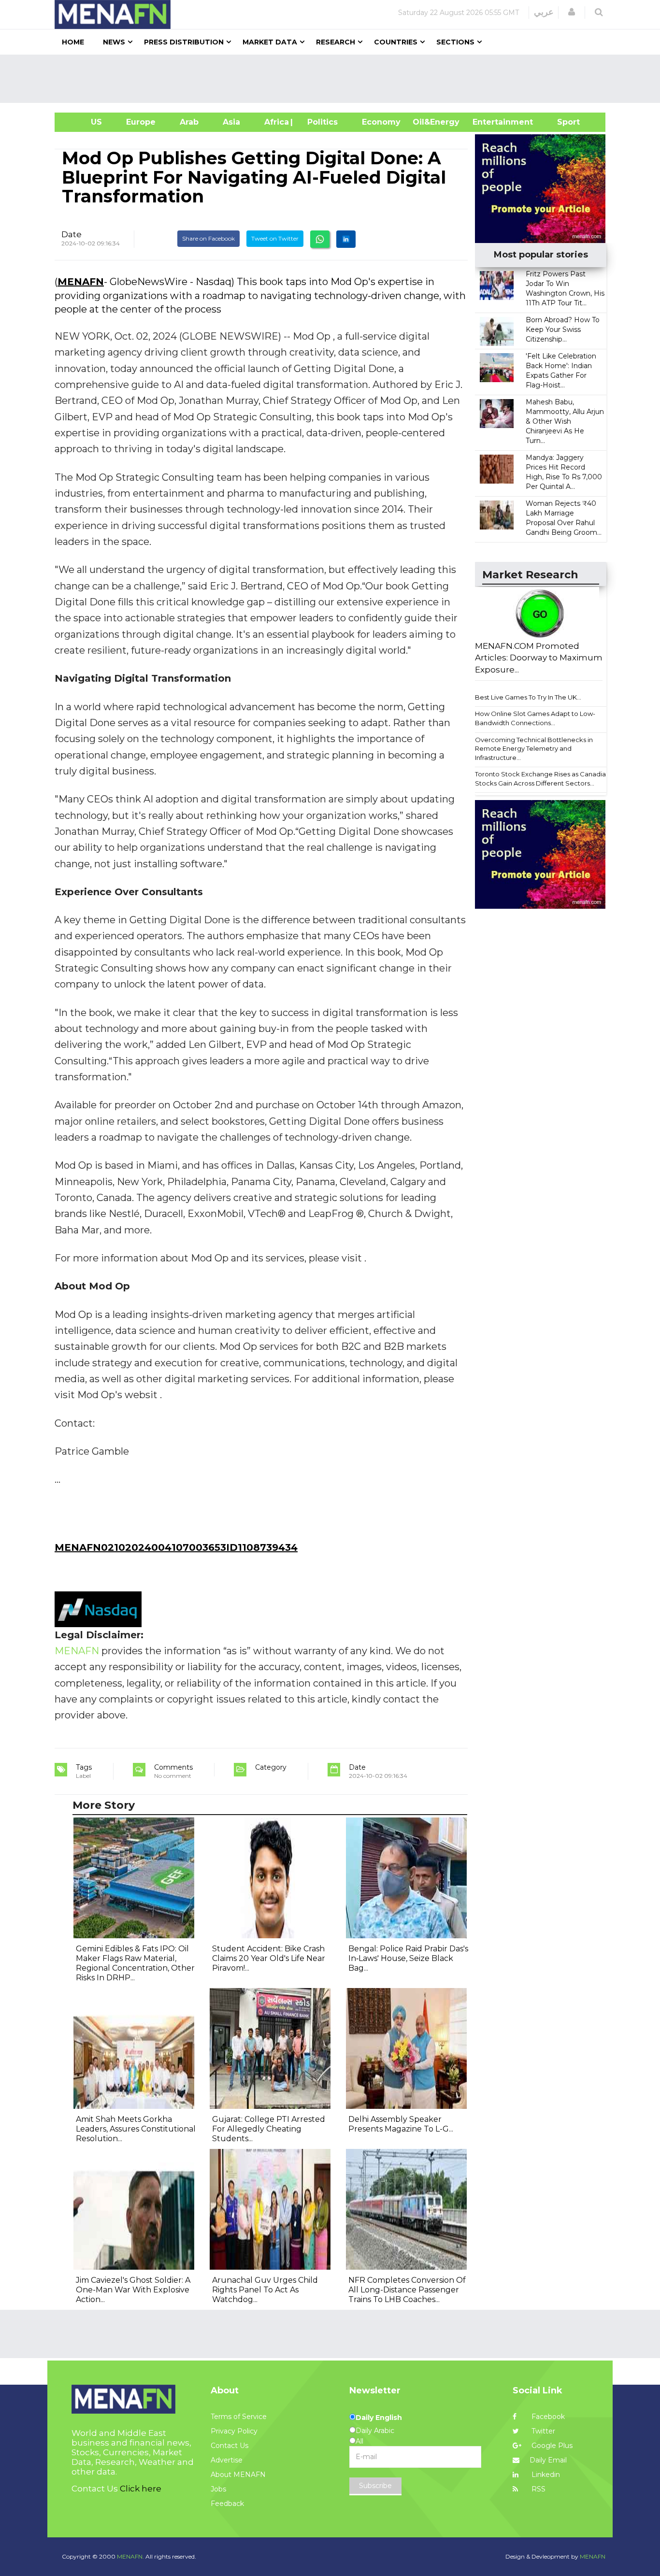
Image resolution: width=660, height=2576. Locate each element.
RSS (538, 2489)
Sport (562, 122)
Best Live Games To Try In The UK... (528, 697)
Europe (141, 122)
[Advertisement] (334, 79)
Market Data (270, 42)
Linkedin (545, 2475)
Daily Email (548, 2460)
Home (73, 42)
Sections (455, 42)
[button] (572, 12)
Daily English (379, 2418)
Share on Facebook (208, 238)
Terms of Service (239, 2417)
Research (336, 42)
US (84, 122)
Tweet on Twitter (275, 238)
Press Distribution (184, 42)
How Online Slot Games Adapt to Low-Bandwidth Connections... (535, 718)
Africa (275, 122)
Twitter (542, 2431)
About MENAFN (238, 2475)
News (114, 42)
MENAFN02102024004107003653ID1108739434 (176, 1547)
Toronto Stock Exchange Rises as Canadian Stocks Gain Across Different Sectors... (542, 779)
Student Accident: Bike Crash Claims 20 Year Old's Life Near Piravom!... (269, 1958)
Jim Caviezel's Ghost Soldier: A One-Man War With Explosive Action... (133, 2290)
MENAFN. (130, 2556)
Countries (396, 42)
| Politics (320, 122)
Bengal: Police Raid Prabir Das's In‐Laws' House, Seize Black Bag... (408, 1958)
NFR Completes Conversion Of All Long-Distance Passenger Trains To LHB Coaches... (407, 2290)
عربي (544, 12)
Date (72, 234)
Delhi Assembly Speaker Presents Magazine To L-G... (401, 2124)
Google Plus (551, 2446)
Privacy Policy (234, 2431)
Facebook (547, 2417)
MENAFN (81, 282)
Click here (141, 2489)
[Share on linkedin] (346, 239)
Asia (231, 122)
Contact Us (230, 2446)
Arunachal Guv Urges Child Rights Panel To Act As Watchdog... (265, 2290)
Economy (381, 122)
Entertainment (488, 122)
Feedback (227, 2504)
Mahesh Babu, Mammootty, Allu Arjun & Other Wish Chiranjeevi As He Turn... (565, 421)
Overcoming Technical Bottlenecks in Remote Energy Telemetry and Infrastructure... (534, 749)
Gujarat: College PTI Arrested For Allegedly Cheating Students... (269, 2129)
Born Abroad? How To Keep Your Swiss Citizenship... (563, 329)
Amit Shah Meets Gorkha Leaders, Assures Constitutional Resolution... (136, 2129)
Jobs (218, 2489)
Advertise (227, 2460)
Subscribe (375, 2486)
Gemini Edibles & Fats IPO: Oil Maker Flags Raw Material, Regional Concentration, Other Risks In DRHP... (135, 1963)
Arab (189, 122)
